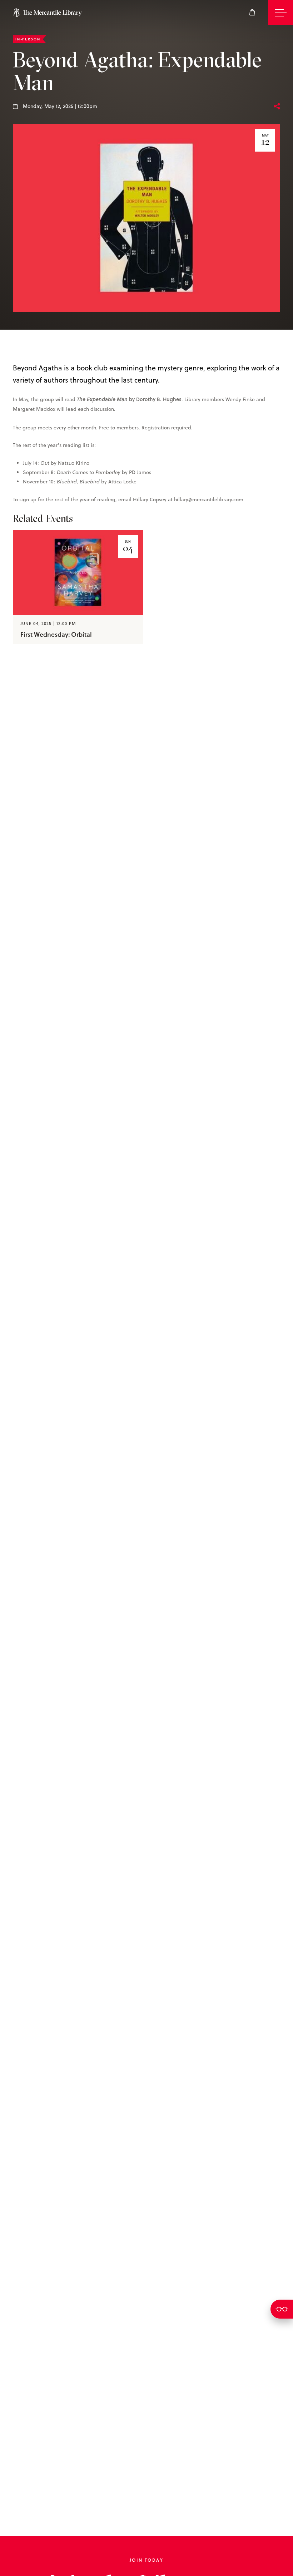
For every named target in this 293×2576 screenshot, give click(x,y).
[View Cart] (252, 13)
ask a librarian (282, 2309)
